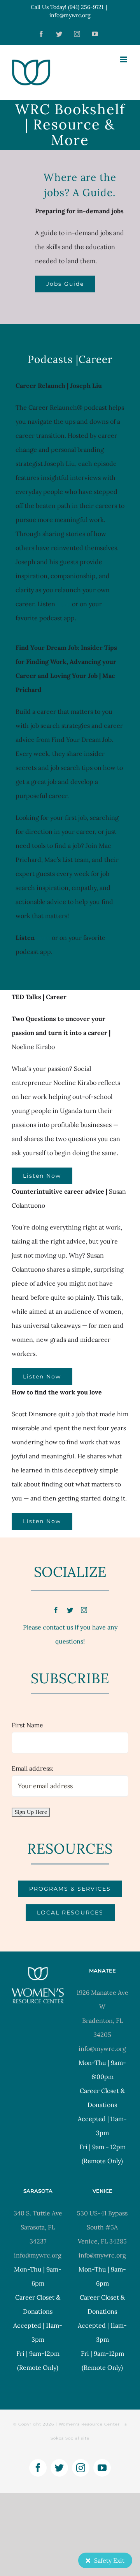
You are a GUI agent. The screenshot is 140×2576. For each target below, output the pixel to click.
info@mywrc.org (70, 15)
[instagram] (84, 1610)
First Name (27, 1725)
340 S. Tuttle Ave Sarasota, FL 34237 (38, 2227)
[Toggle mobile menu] (124, 59)
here (64, 604)
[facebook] (56, 1610)
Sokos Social (65, 2438)
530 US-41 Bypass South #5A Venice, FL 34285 (102, 2227)
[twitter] (70, 1610)
